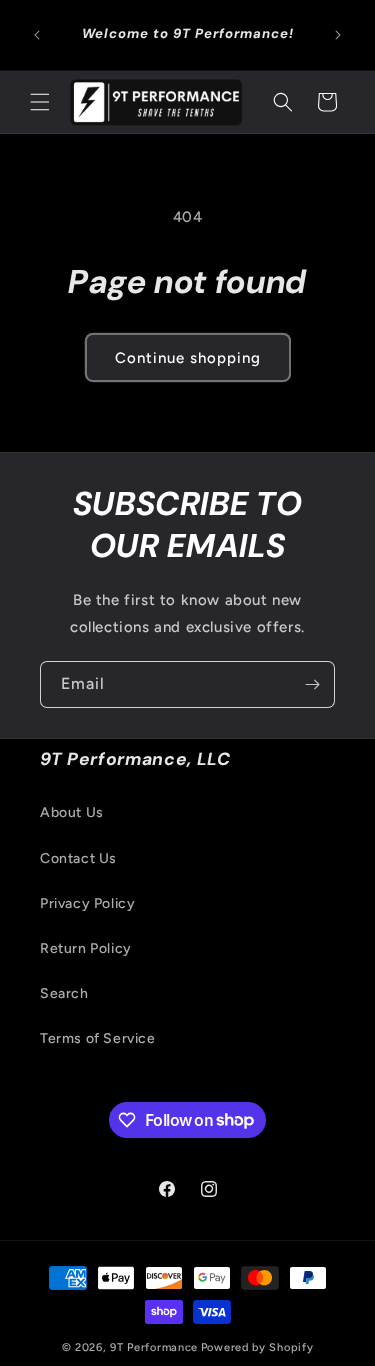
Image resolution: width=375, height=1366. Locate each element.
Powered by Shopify (257, 1347)
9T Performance (154, 1347)
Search (64, 993)
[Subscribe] (312, 684)
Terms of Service (98, 1038)
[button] (40, 102)
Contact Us (78, 858)
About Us (72, 812)
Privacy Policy (87, 903)
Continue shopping (188, 358)
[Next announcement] (338, 35)
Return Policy (86, 948)
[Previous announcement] (37, 35)
